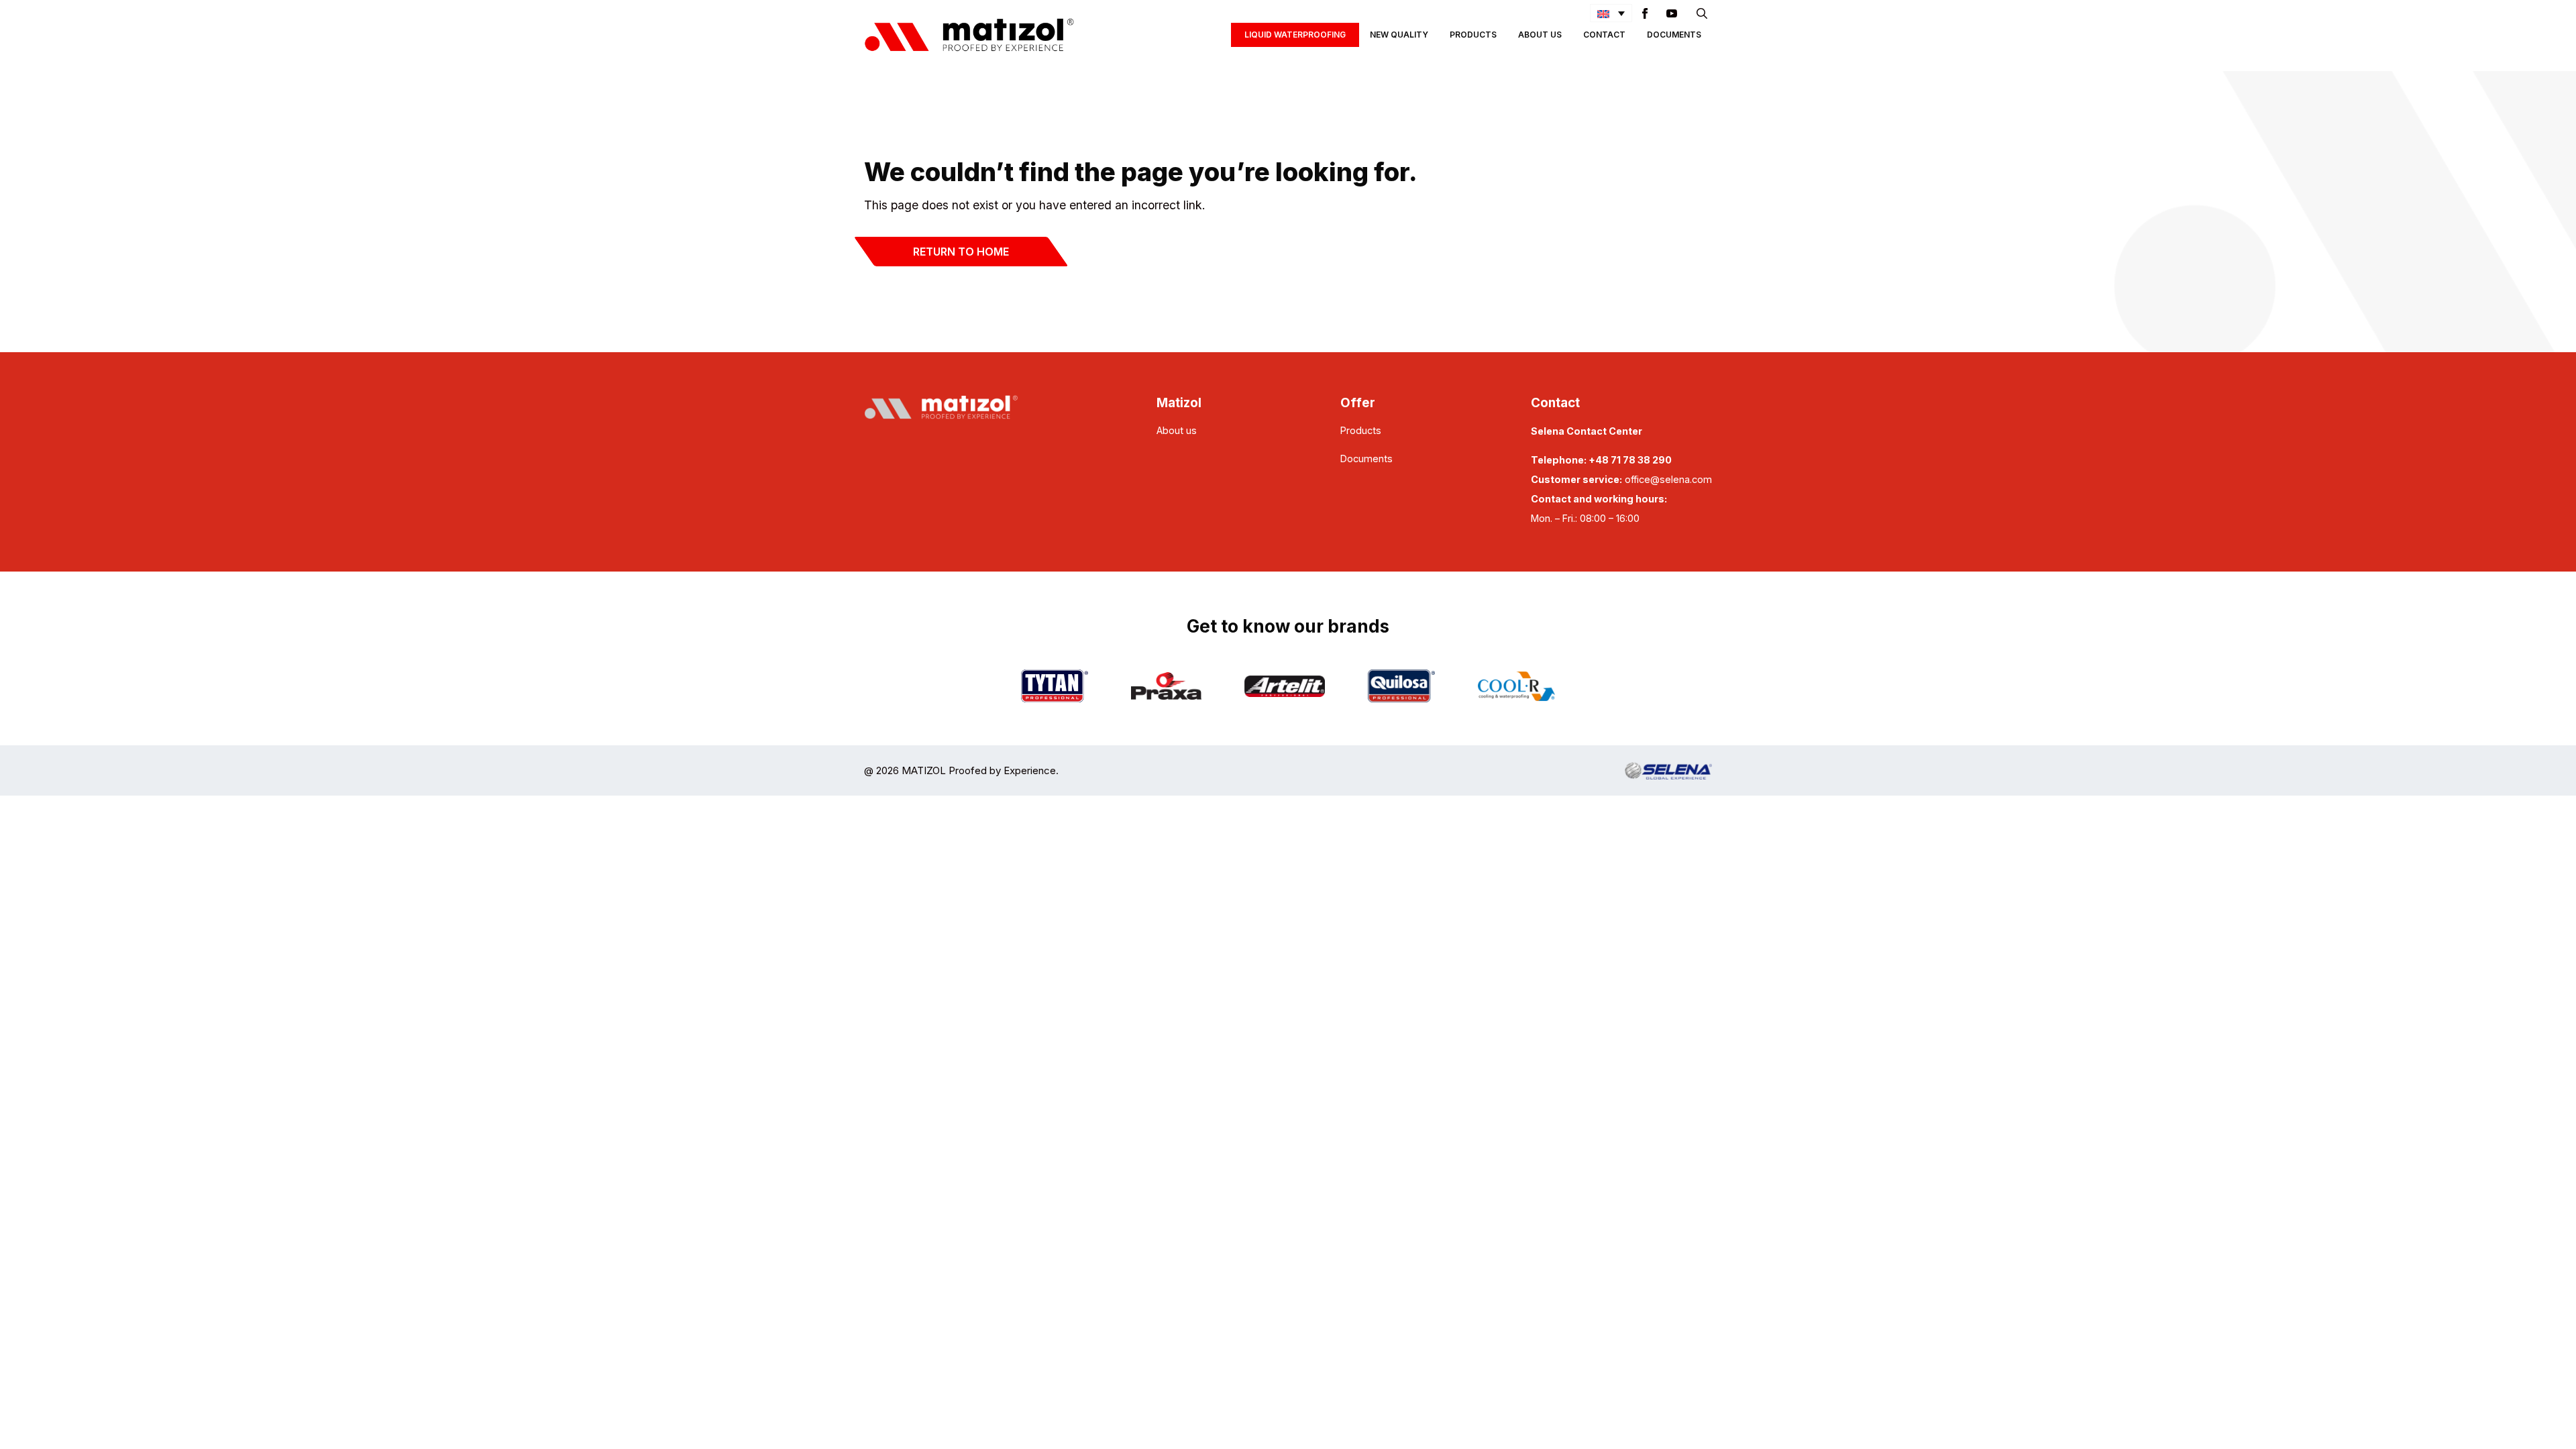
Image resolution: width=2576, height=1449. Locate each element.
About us (1177, 430)
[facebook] (1645, 13)
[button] (1611, 13)
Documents (1674, 35)
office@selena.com (1668, 479)
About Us (1540, 35)
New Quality (1399, 35)
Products (1473, 35)
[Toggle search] (1702, 13)
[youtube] (1672, 13)
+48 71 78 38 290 (1630, 460)
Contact (1604, 35)
